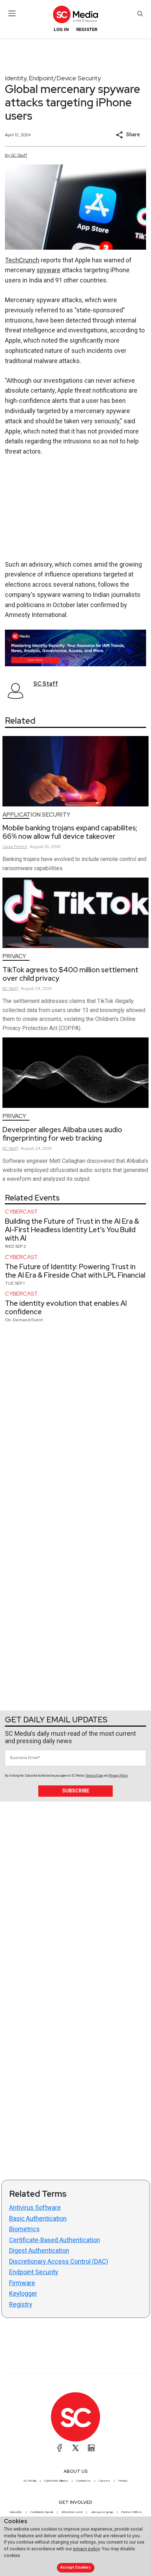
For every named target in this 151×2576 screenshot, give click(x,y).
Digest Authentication (39, 2250)
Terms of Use (94, 1776)
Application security (36, 815)
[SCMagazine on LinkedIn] (91, 2448)
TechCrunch (22, 260)
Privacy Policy (118, 1776)
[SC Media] (75, 14)
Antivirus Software (35, 2207)
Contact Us (83, 2481)
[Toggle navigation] (12, 13)
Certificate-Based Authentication (55, 2240)
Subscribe (76, 1791)
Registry (21, 2304)
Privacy (14, 956)
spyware (48, 270)
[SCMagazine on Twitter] (75, 2448)
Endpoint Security (34, 2272)
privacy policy (86, 2549)
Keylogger (23, 2293)
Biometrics (24, 2229)
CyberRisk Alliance (56, 2481)
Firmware (22, 2283)
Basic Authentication (38, 2218)
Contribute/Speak (42, 2512)
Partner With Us (132, 2512)
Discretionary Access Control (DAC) (59, 2261)
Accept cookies (75, 2567)
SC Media (30, 2481)
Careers (104, 2481)
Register (87, 29)
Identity (16, 78)
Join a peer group (102, 2512)
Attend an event (72, 2512)
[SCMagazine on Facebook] (60, 2448)
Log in (61, 29)
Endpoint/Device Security (65, 78)
